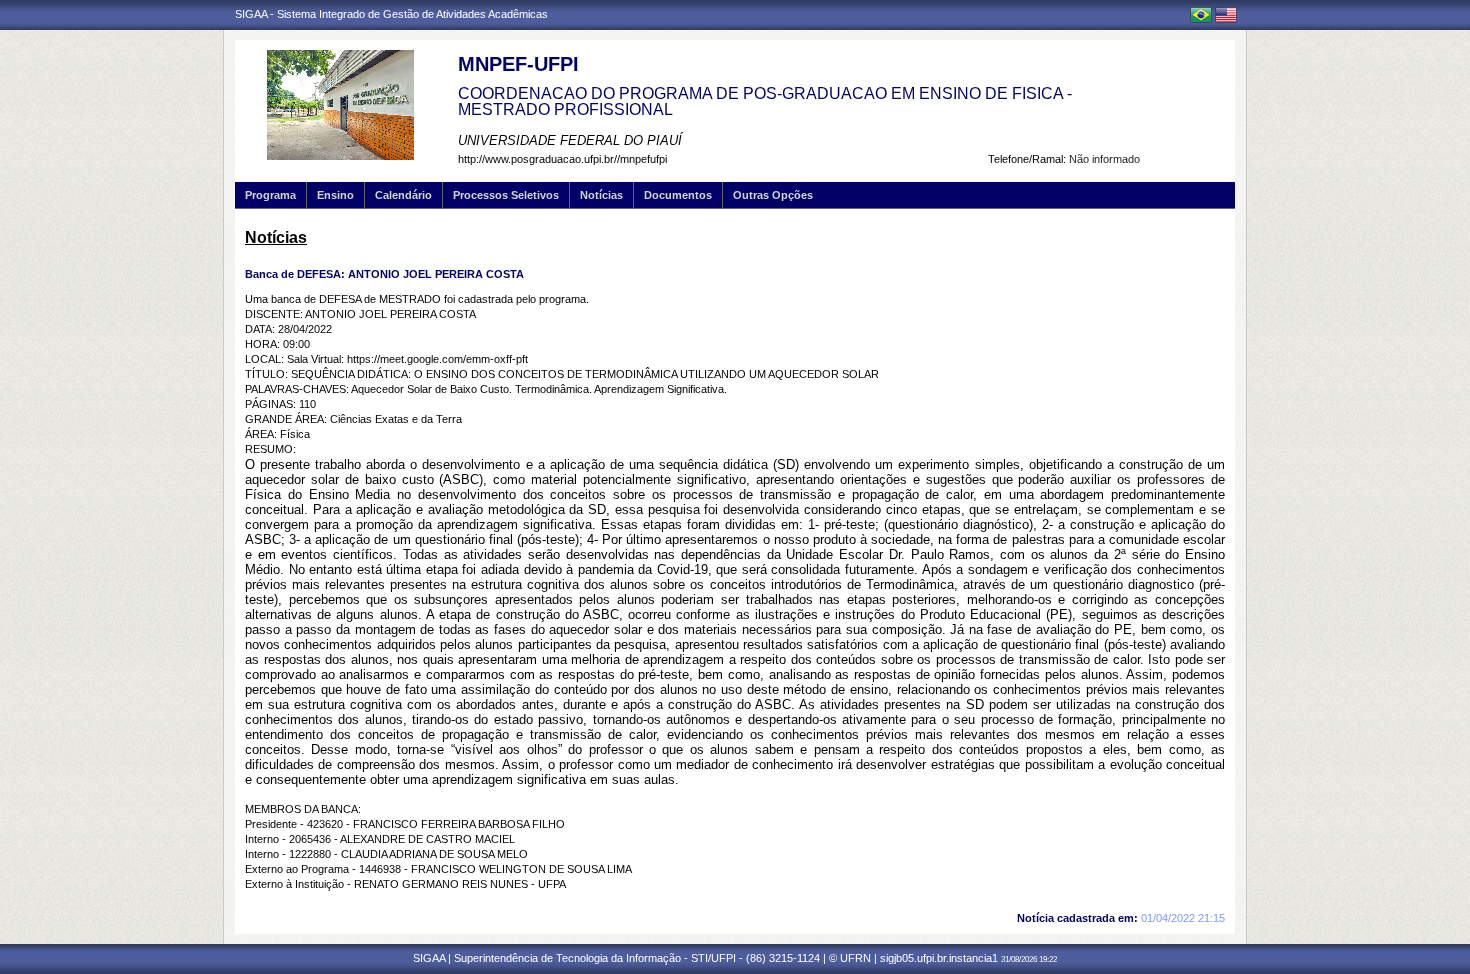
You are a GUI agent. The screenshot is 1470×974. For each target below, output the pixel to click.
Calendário (403, 195)
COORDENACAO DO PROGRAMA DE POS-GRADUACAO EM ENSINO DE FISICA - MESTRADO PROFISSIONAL (765, 101)
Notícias (601, 195)
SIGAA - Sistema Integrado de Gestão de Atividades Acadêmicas (391, 14)
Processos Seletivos (506, 195)
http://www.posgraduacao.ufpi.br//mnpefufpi (562, 159)
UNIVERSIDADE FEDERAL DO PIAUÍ (570, 140)
